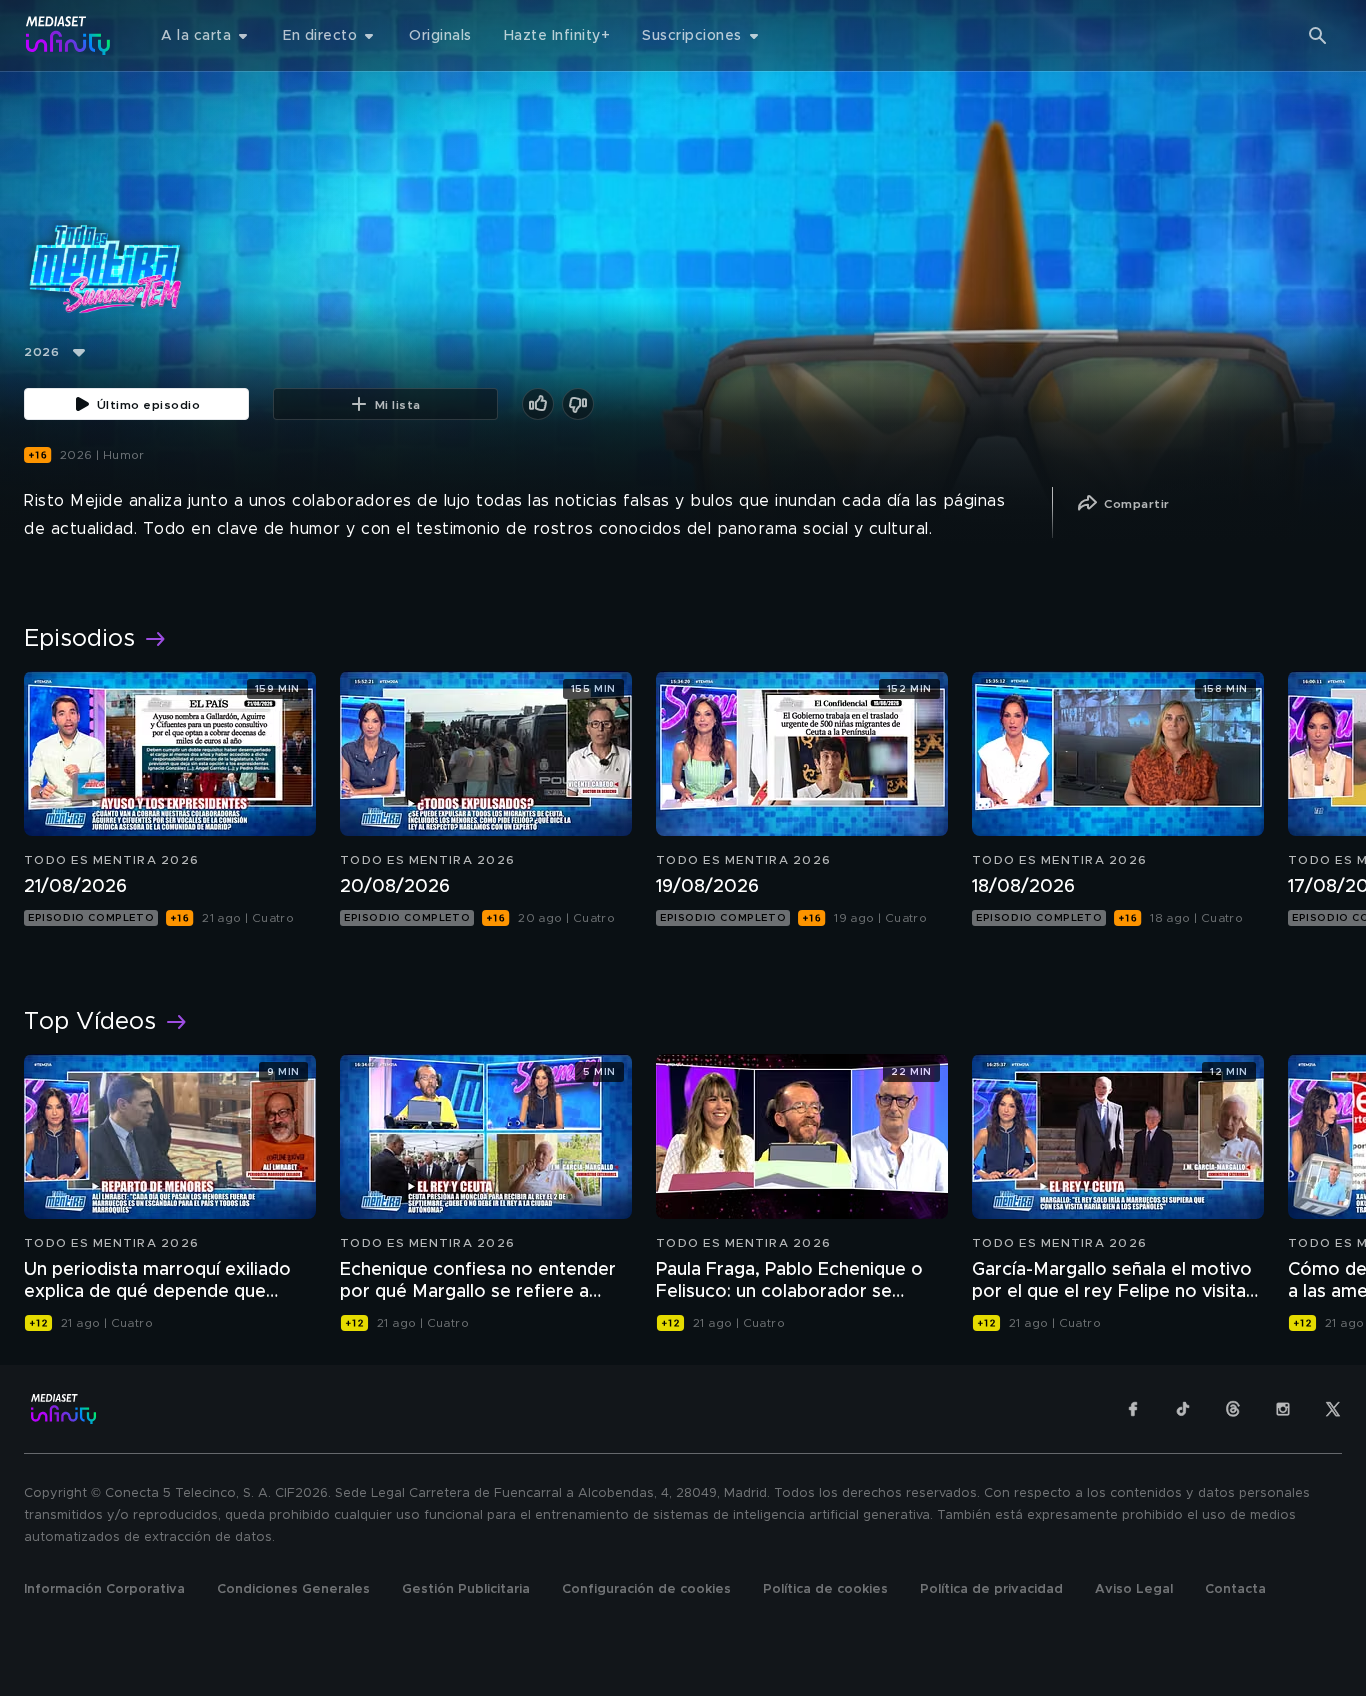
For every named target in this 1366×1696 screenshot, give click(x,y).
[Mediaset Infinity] (68, 35)
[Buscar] (1318, 36)
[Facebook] (1133, 1409)
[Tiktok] (1183, 1409)
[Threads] (1233, 1409)
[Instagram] (1283, 1409)
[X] (1333, 1409)
